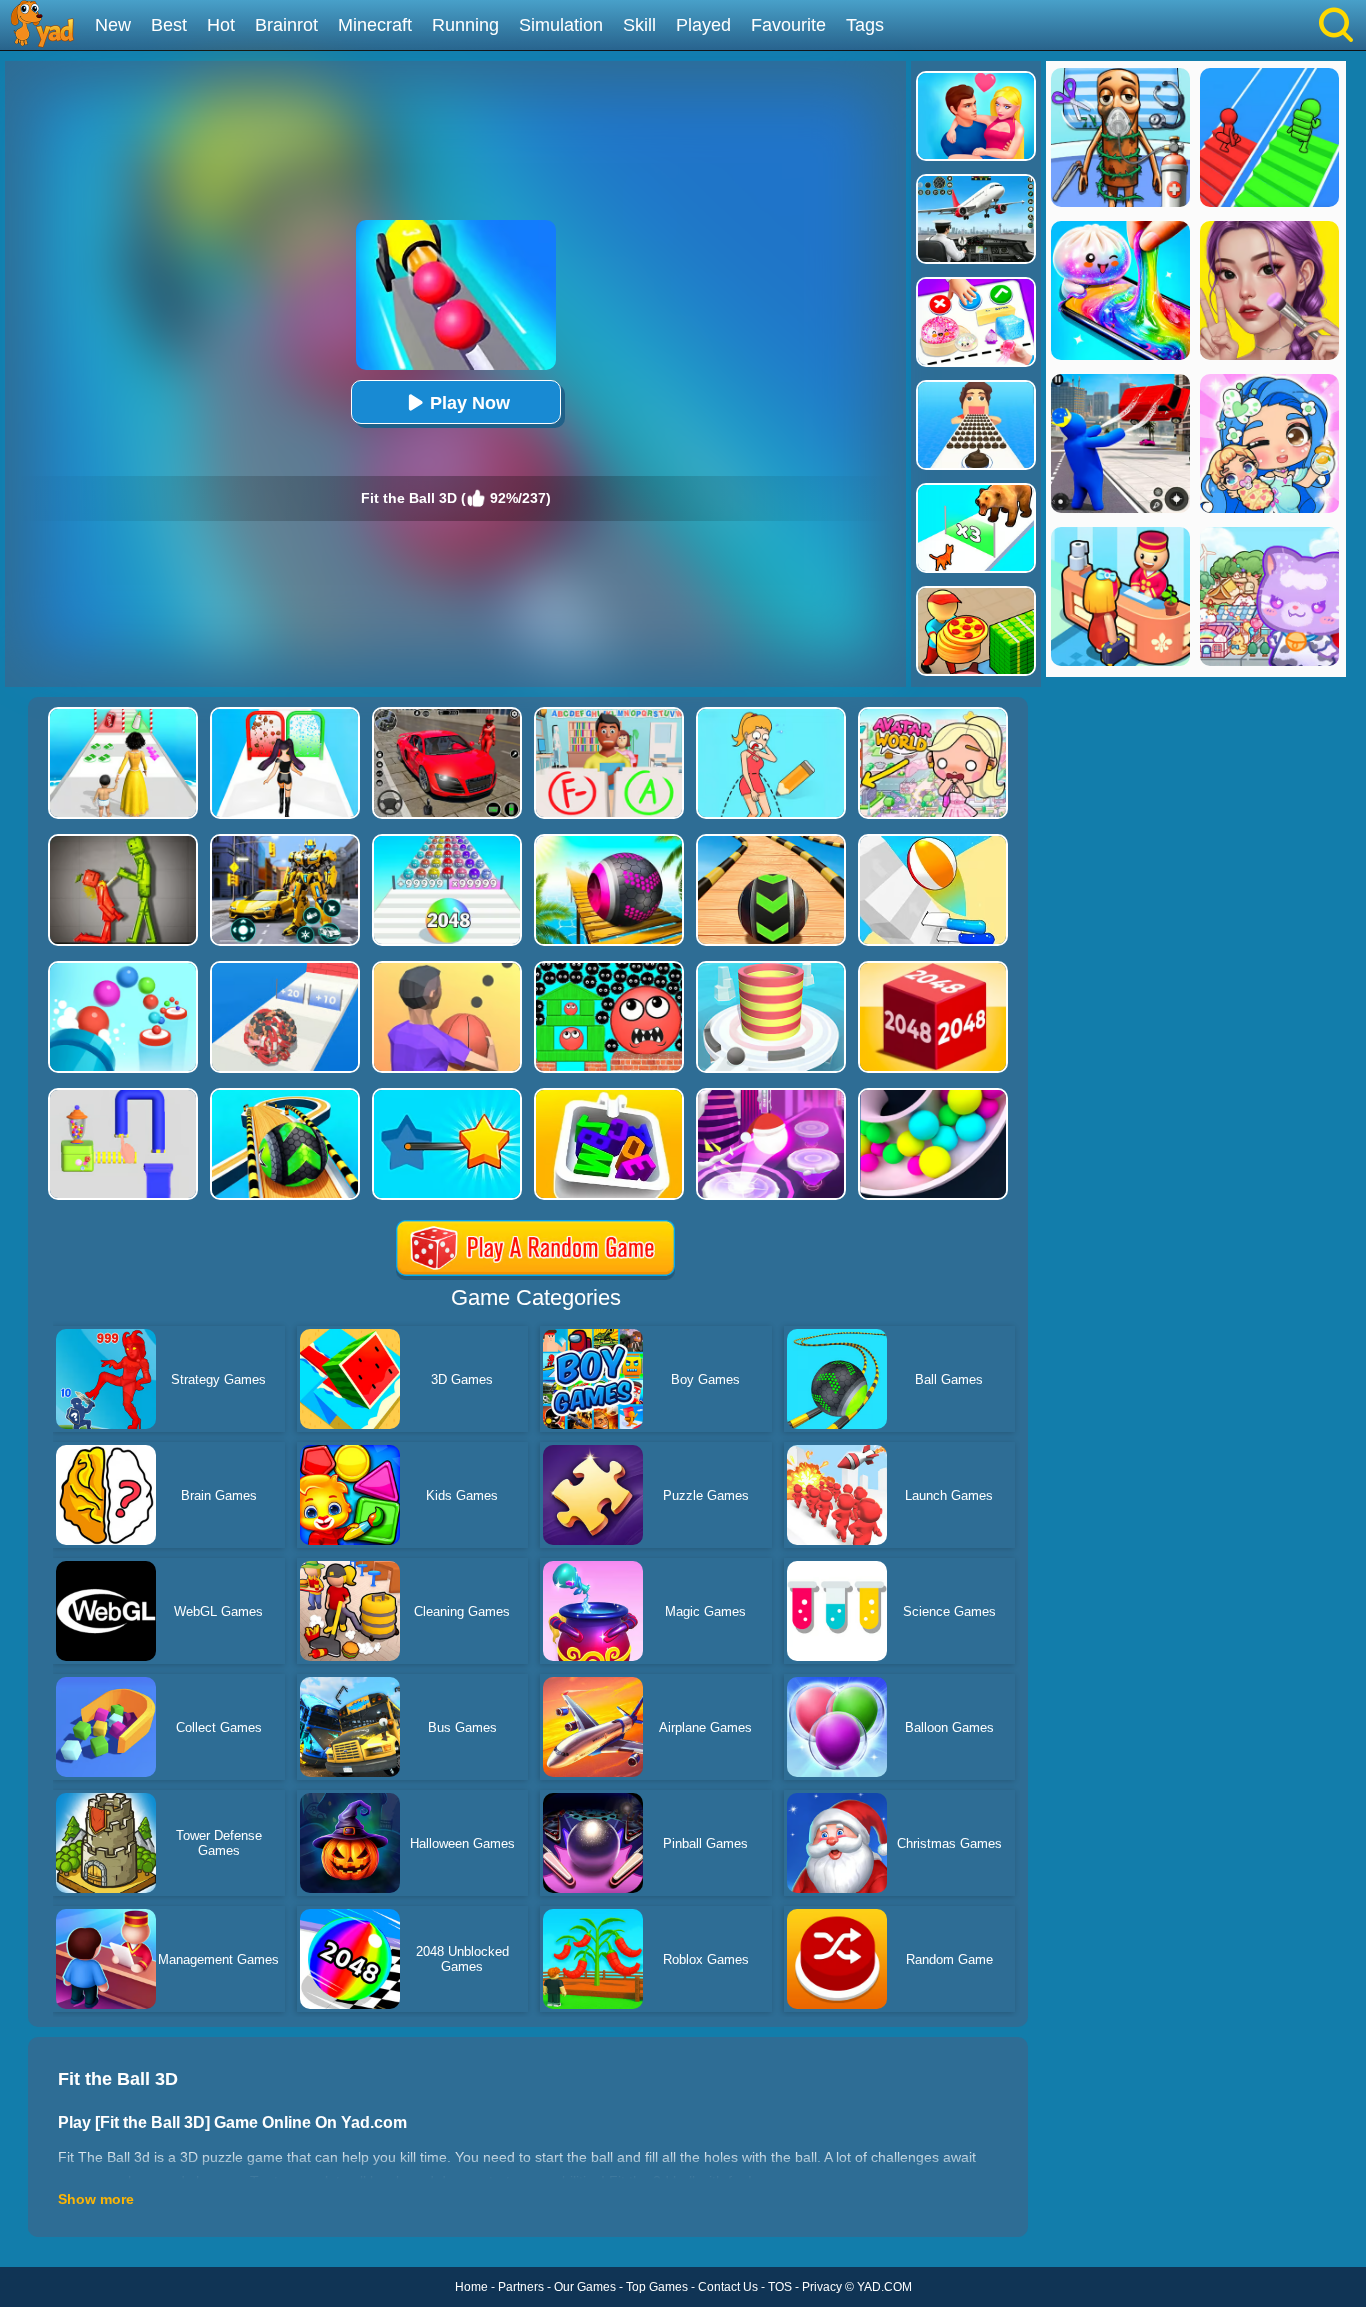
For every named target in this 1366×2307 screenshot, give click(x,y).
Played (703, 25)
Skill (639, 25)
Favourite (788, 25)
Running (465, 25)
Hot (221, 25)
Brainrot (286, 25)
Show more (96, 2199)
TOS (780, 2287)
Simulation (561, 25)
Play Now (470, 403)
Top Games (657, 2287)
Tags (865, 25)
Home (471, 2287)
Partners (521, 2287)
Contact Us (728, 2287)
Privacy (822, 2287)
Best (169, 25)
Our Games (585, 2287)
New (113, 25)
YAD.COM (884, 2287)
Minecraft (375, 25)
